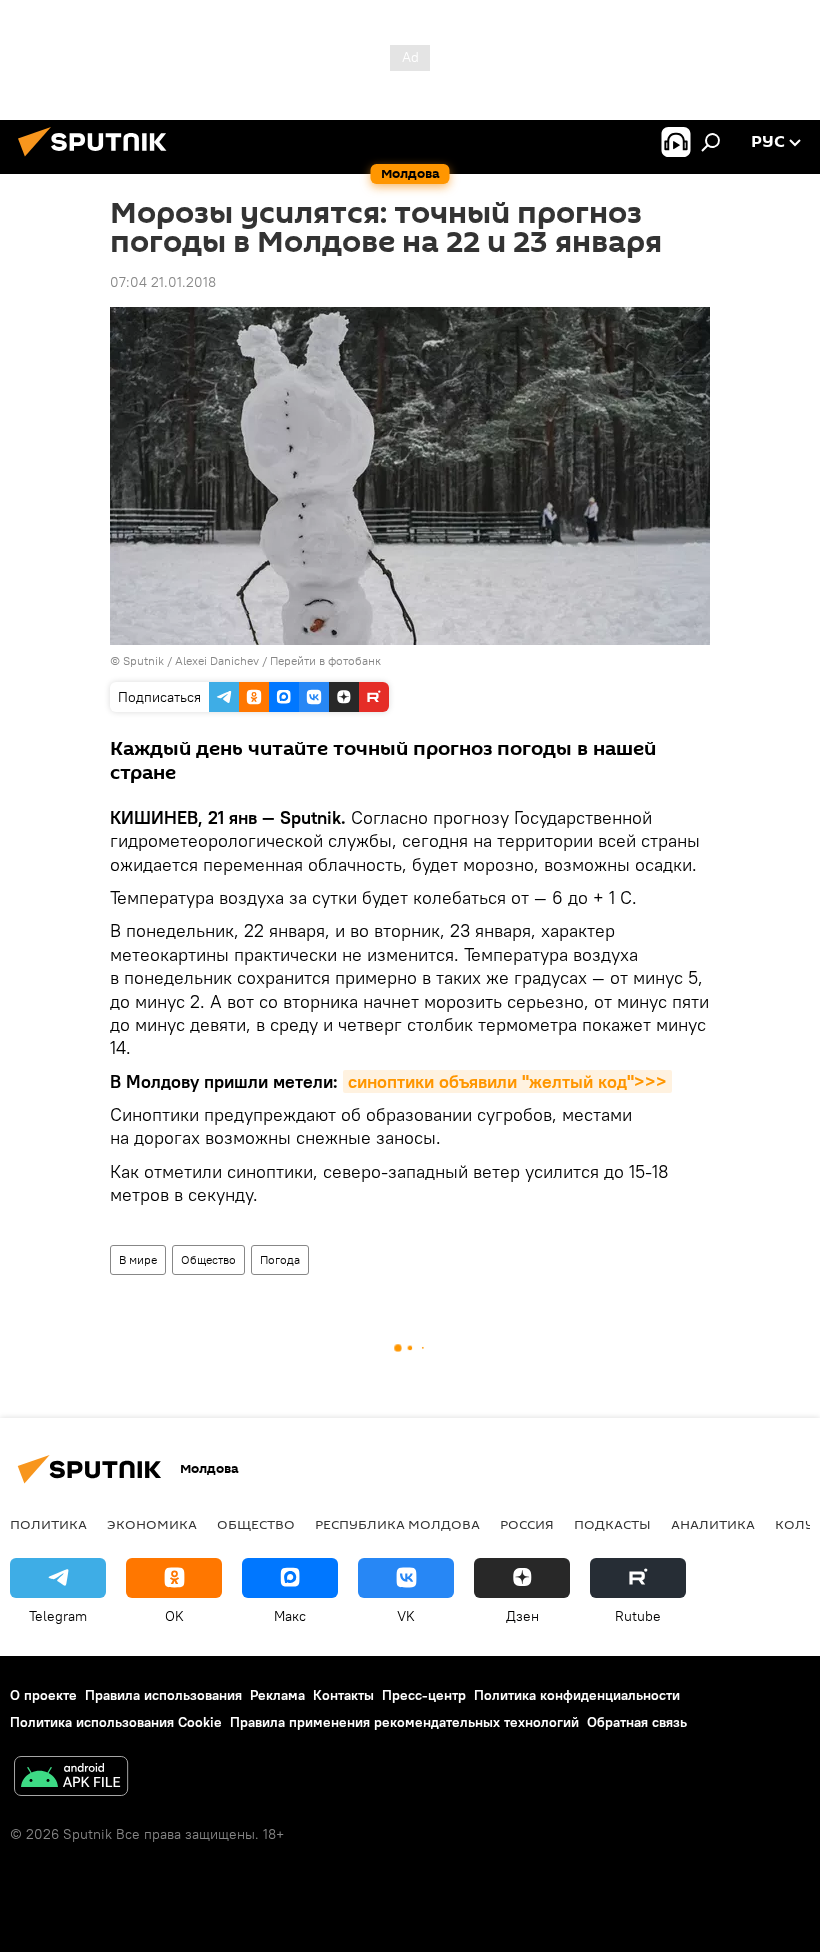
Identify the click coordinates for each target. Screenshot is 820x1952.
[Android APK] (71, 1778)
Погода (280, 1259)
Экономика (152, 1524)
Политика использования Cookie (116, 1722)
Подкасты (612, 1524)
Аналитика (713, 1524)
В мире (138, 1259)
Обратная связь (637, 1722)
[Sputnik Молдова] (98, 159)
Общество (208, 1259)
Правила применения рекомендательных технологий (404, 1722)
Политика (48, 1524)
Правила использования (163, 1695)
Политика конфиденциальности (577, 1695)
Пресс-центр (424, 1695)
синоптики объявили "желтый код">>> (507, 1081)
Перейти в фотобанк (325, 660)
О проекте (43, 1695)
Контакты (343, 1695)
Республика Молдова (397, 1524)
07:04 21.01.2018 (163, 282)
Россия (527, 1524)
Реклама (277, 1695)
